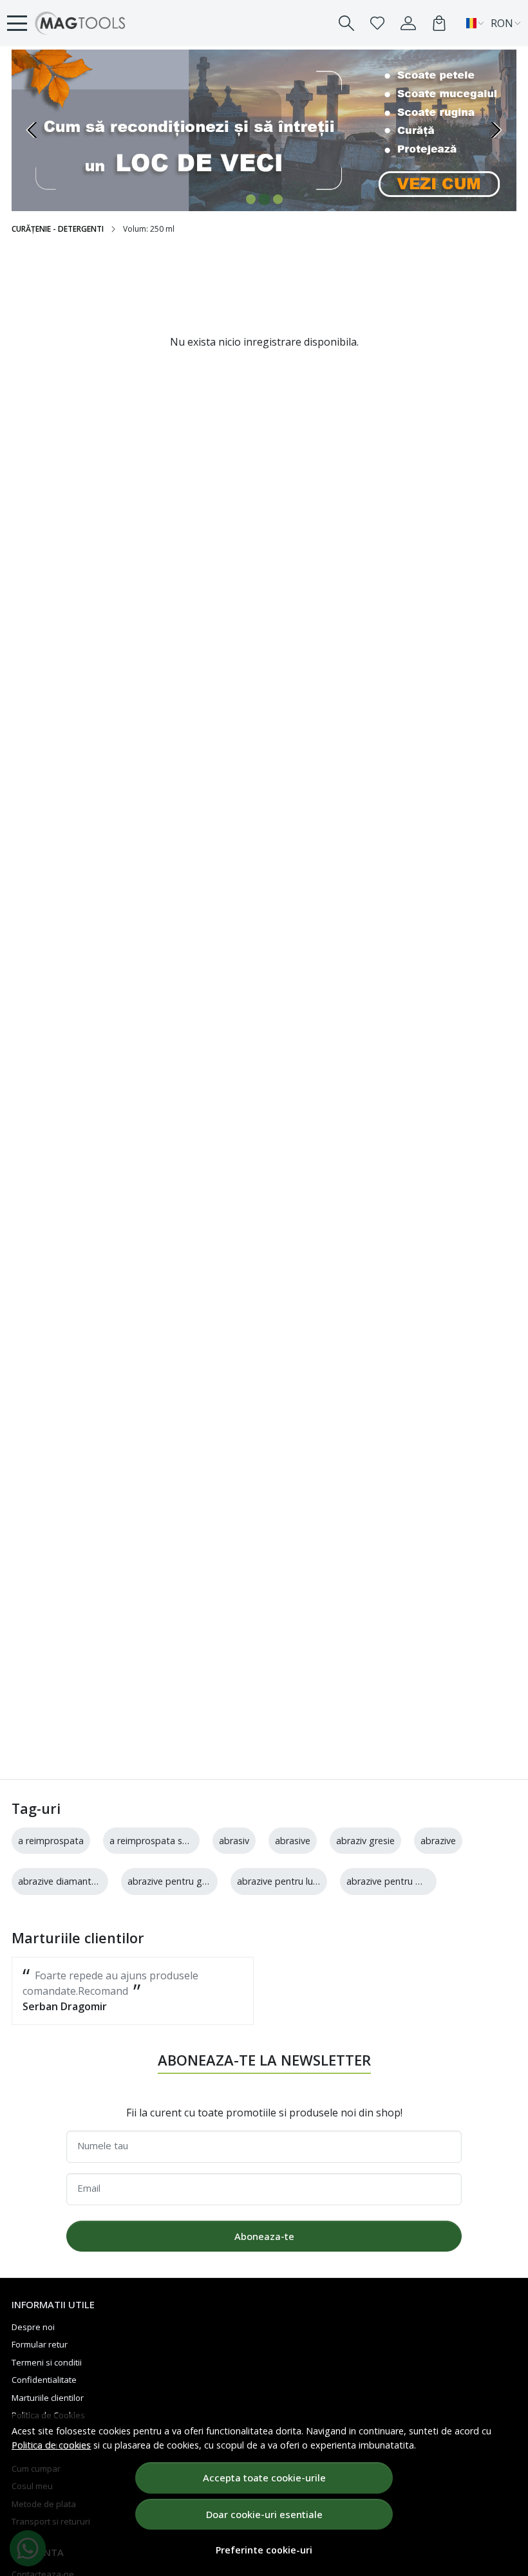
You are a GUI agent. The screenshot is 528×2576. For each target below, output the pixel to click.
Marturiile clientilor (48, 2398)
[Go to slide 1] (251, 199)
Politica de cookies (51, 2445)
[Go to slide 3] (278, 199)
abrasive (293, 1841)
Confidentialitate (44, 2380)
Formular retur (40, 2344)
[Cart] (439, 23)
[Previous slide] (32, 130)
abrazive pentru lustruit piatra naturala (319, 1881)
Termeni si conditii (47, 2362)
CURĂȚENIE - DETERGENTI (58, 229)
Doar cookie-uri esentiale (264, 2514)
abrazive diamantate (62, 1881)
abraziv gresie (365, 1841)
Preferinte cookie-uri (264, 2550)
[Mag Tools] (80, 23)
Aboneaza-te (264, 2236)
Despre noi (33, 2327)
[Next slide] (496, 130)
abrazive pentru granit (174, 1881)
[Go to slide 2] (264, 199)
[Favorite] (377, 23)
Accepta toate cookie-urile (264, 2478)
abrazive (438, 1841)
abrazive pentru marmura (400, 1881)
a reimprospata (51, 1841)
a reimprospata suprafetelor (170, 1841)
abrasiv (234, 1841)
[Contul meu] (408, 23)
